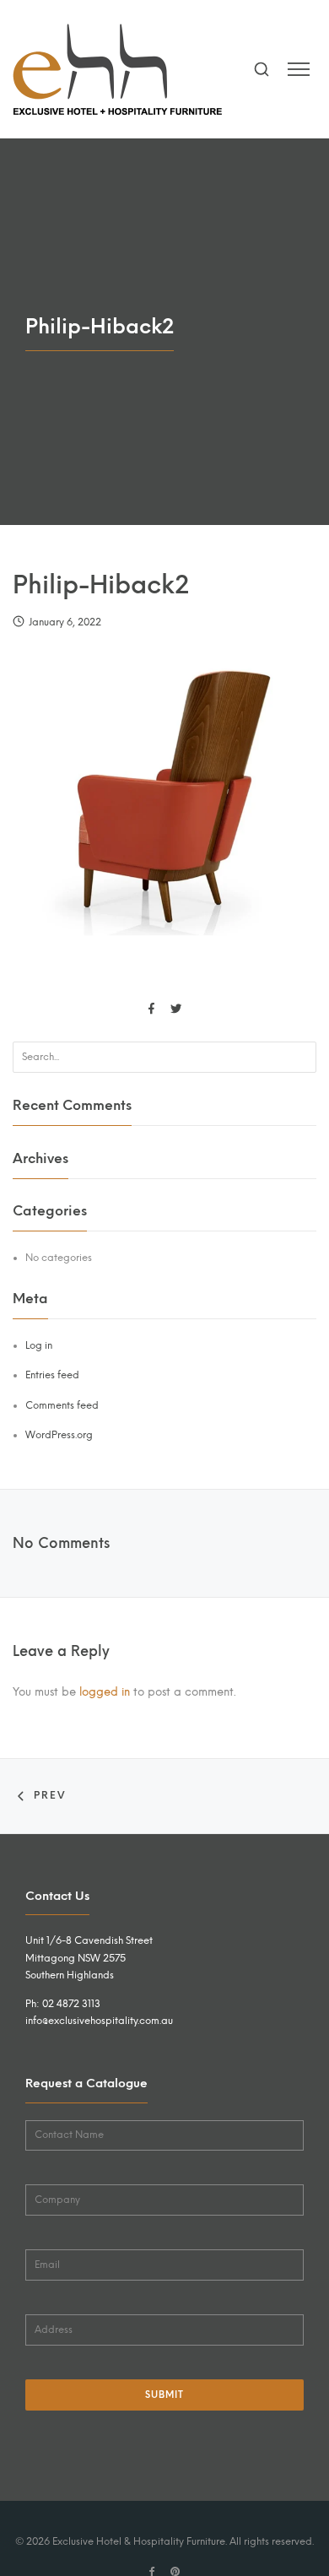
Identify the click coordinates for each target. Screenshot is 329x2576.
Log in (39, 1345)
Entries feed (52, 1375)
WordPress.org (59, 1435)
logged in (105, 1691)
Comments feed (62, 1405)
